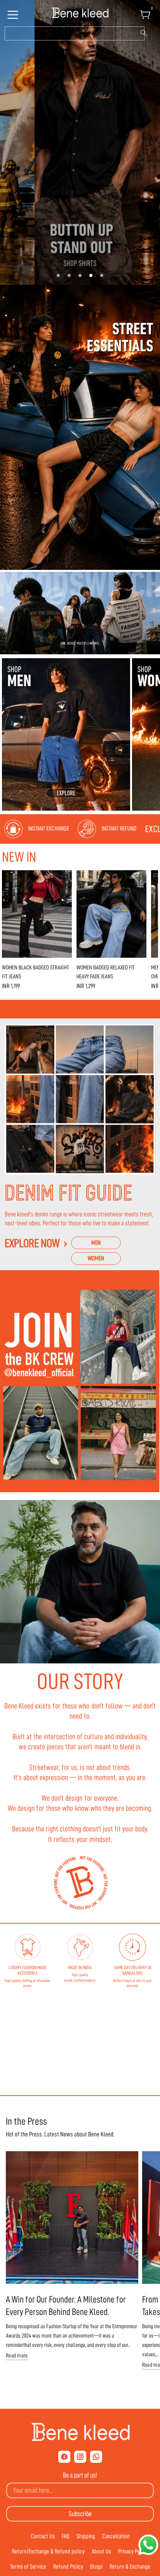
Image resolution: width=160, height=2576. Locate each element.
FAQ (66, 2536)
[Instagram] (80, 2457)
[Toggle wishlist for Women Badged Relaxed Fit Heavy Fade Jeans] (139, 878)
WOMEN (96, 1258)
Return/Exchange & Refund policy (48, 2551)
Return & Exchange (130, 2567)
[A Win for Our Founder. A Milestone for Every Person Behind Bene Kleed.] (72, 2218)
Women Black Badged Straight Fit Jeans (36, 972)
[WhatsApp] (96, 2457)
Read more (17, 2356)
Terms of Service (28, 2567)
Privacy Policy (133, 2551)
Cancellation (116, 2536)
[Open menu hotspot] (14, 17)
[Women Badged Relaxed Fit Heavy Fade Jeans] (111, 914)
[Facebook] (64, 2457)
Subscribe (80, 2514)
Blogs (96, 2567)
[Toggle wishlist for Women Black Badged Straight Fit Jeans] (64, 878)
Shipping (86, 2536)
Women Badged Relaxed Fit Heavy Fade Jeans (106, 972)
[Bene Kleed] (80, 2432)
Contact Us (43, 2536)
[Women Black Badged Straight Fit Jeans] (37, 914)
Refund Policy (68, 2567)
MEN (96, 1243)
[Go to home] (80, 13)
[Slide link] (80, 142)
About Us (101, 2551)
